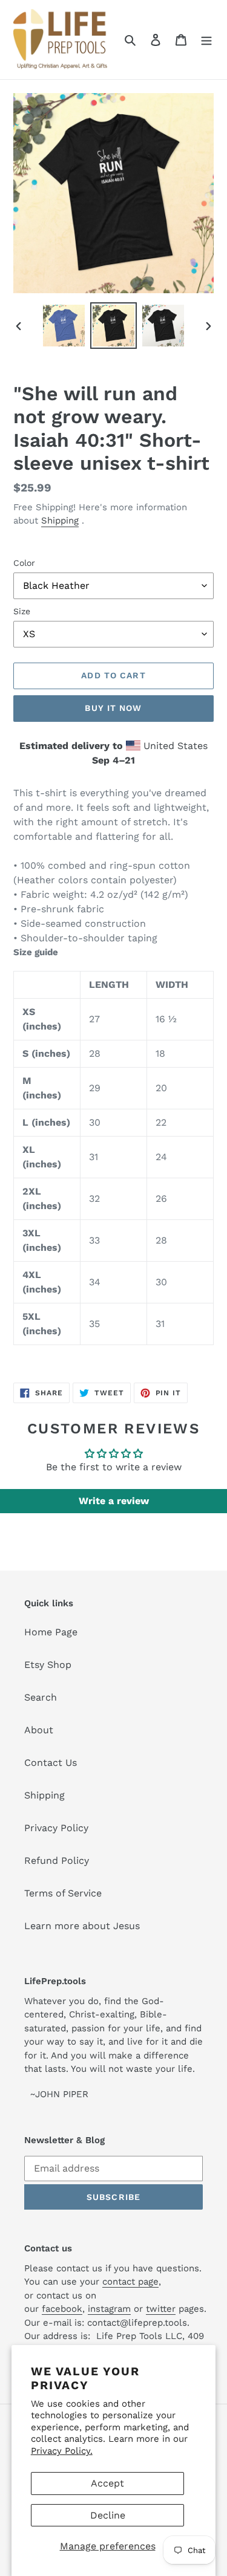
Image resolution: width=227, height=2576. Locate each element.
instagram (109, 2309)
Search (41, 1697)
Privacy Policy (56, 1828)
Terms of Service (63, 1893)
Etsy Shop (48, 1665)
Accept (107, 2483)
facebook (62, 2309)
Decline (108, 2515)
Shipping (60, 521)
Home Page (51, 1632)
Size (22, 611)
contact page (130, 2282)
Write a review (114, 1501)
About (39, 1730)
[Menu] (206, 39)
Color (24, 563)
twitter (161, 2309)
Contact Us (51, 1763)
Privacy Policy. (62, 2451)
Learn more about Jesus (82, 1926)
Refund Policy (57, 1861)
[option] (64, 326)
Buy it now (113, 708)
